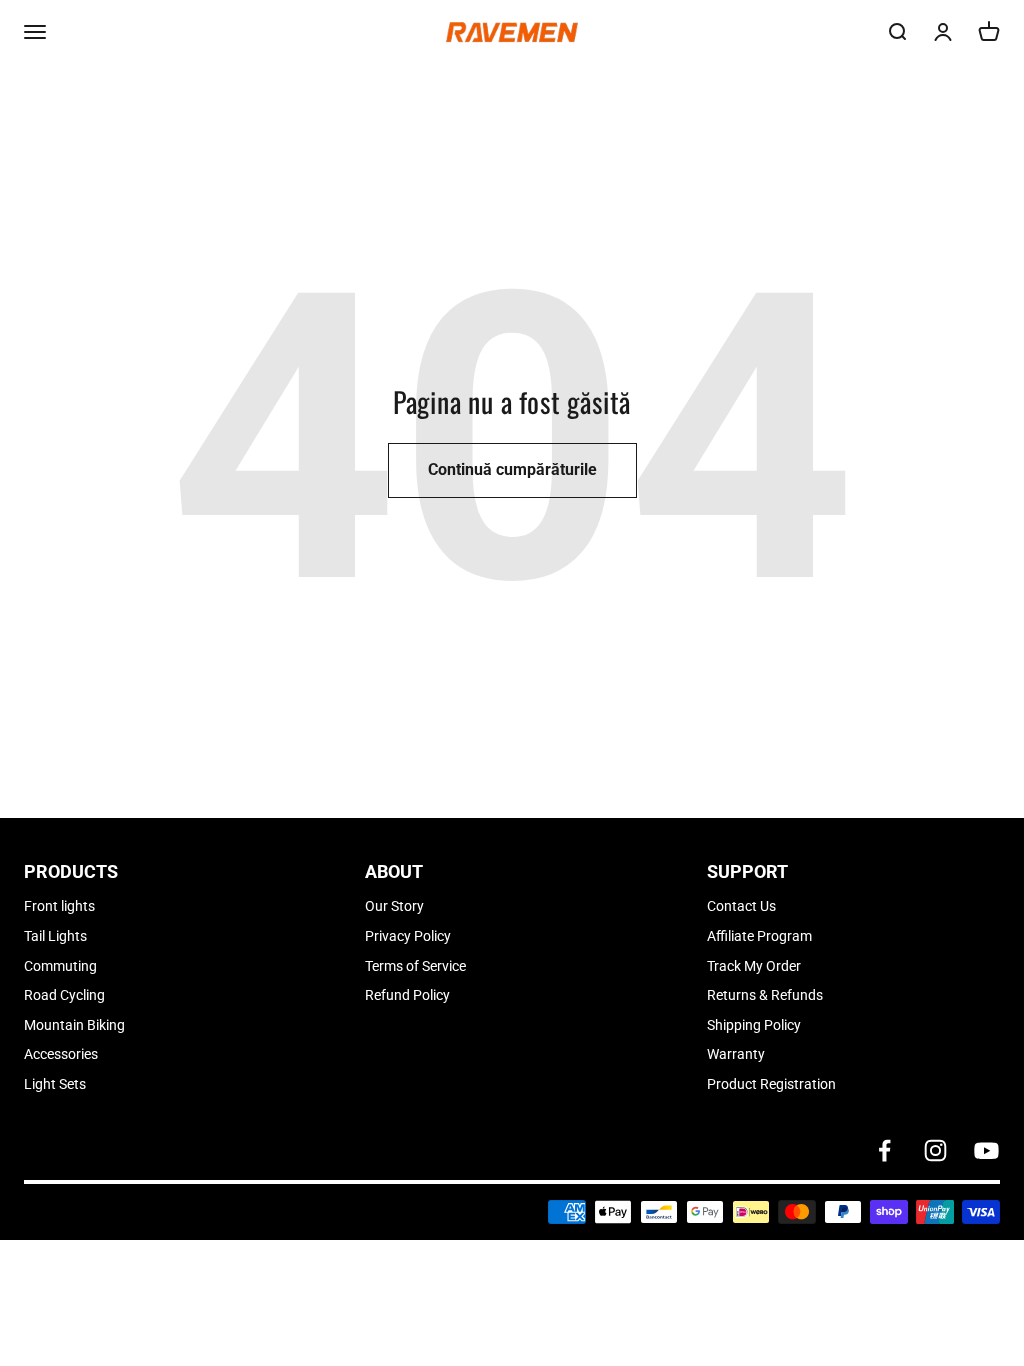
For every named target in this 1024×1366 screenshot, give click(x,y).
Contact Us (741, 906)
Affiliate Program (759, 936)
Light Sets (55, 1084)
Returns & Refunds (765, 995)
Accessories (61, 1054)
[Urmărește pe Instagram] (935, 1150)
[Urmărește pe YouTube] (986, 1150)
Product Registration (771, 1084)
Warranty (736, 1054)
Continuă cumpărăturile (512, 469)
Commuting (60, 966)
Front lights (59, 906)
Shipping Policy (754, 1025)
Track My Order (754, 966)
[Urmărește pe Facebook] (884, 1150)
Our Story (394, 906)
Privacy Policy (408, 936)
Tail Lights (55, 936)
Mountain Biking (74, 1025)
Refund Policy (407, 995)
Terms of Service (415, 966)
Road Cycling (64, 995)
